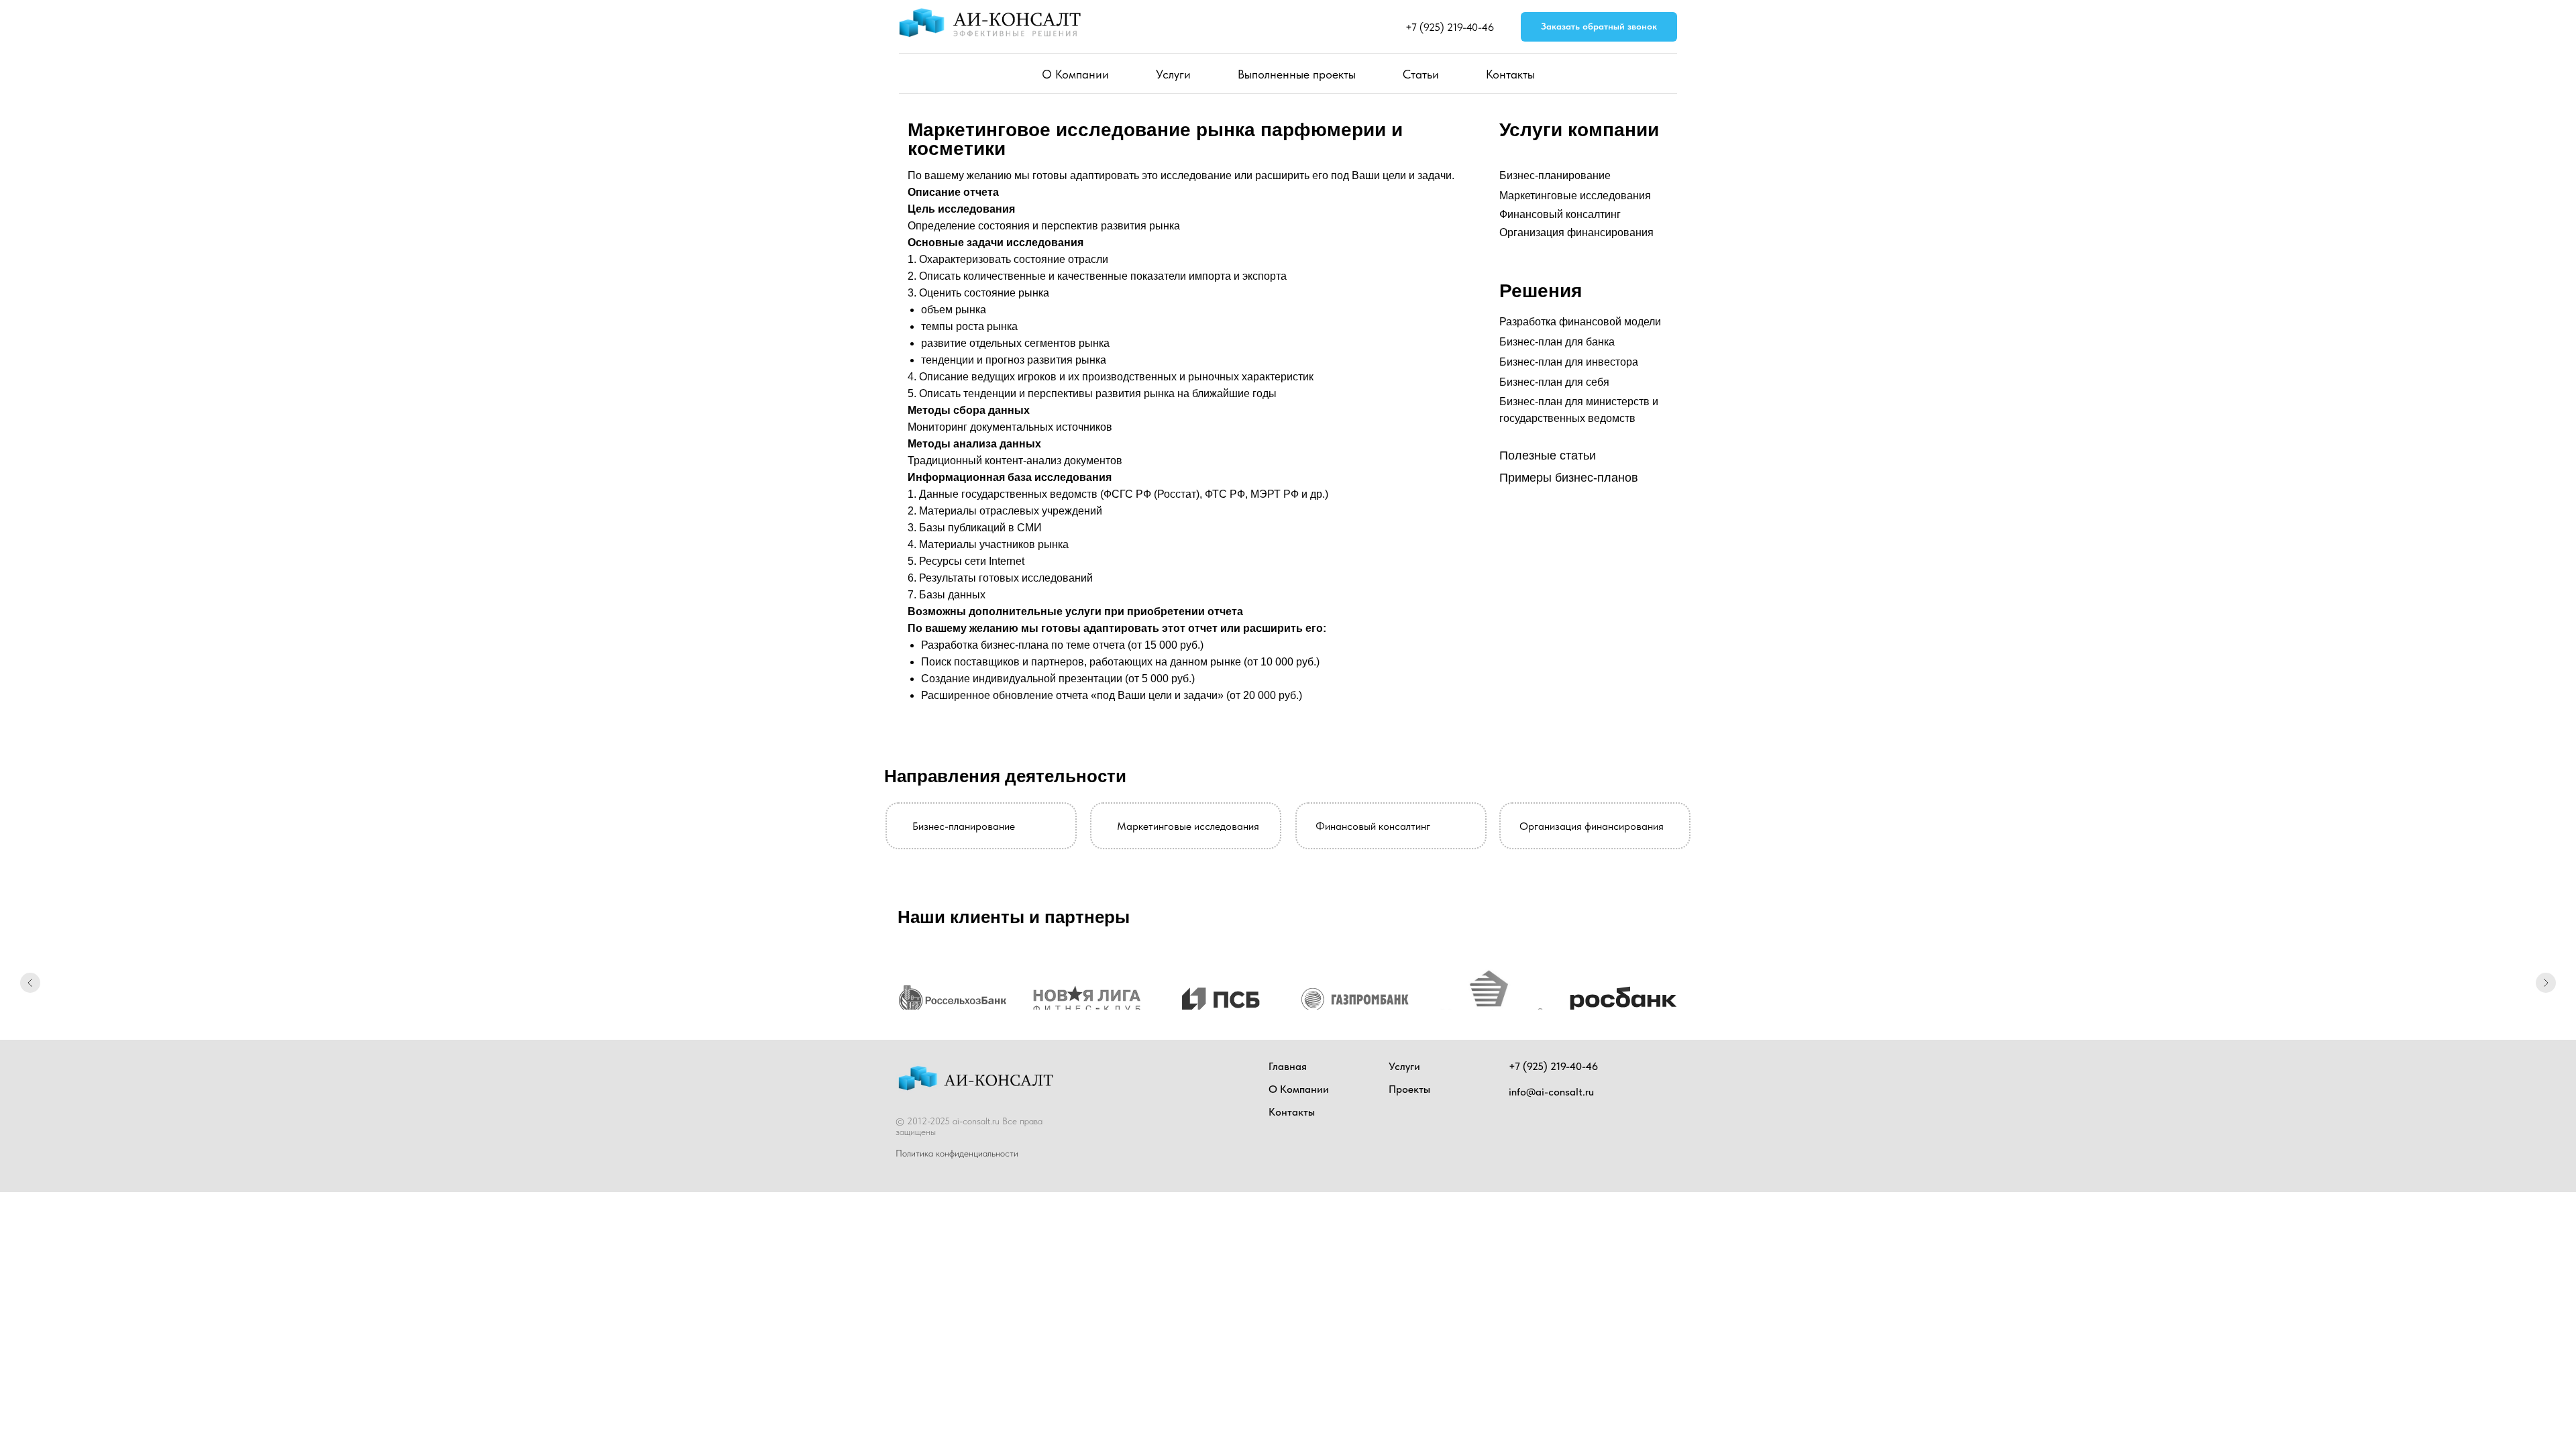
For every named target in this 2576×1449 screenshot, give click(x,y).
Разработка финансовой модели (1580, 322)
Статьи (1421, 74)
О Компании (1075, 74)
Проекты (1409, 1089)
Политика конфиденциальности (957, 1153)
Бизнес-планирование (1555, 175)
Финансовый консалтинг (1560, 214)
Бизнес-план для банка (1557, 342)
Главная (1288, 1066)
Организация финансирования (1576, 232)
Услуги (1173, 74)
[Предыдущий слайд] (30, 983)
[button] (1599, 27)
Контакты (1510, 74)
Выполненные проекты (1297, 74)
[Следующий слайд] (2546, 983)
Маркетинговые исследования (1575, 196)
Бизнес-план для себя (1554, 382)
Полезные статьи (1548, 455)
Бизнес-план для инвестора (1569, 362)
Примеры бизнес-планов (1569, 478)
